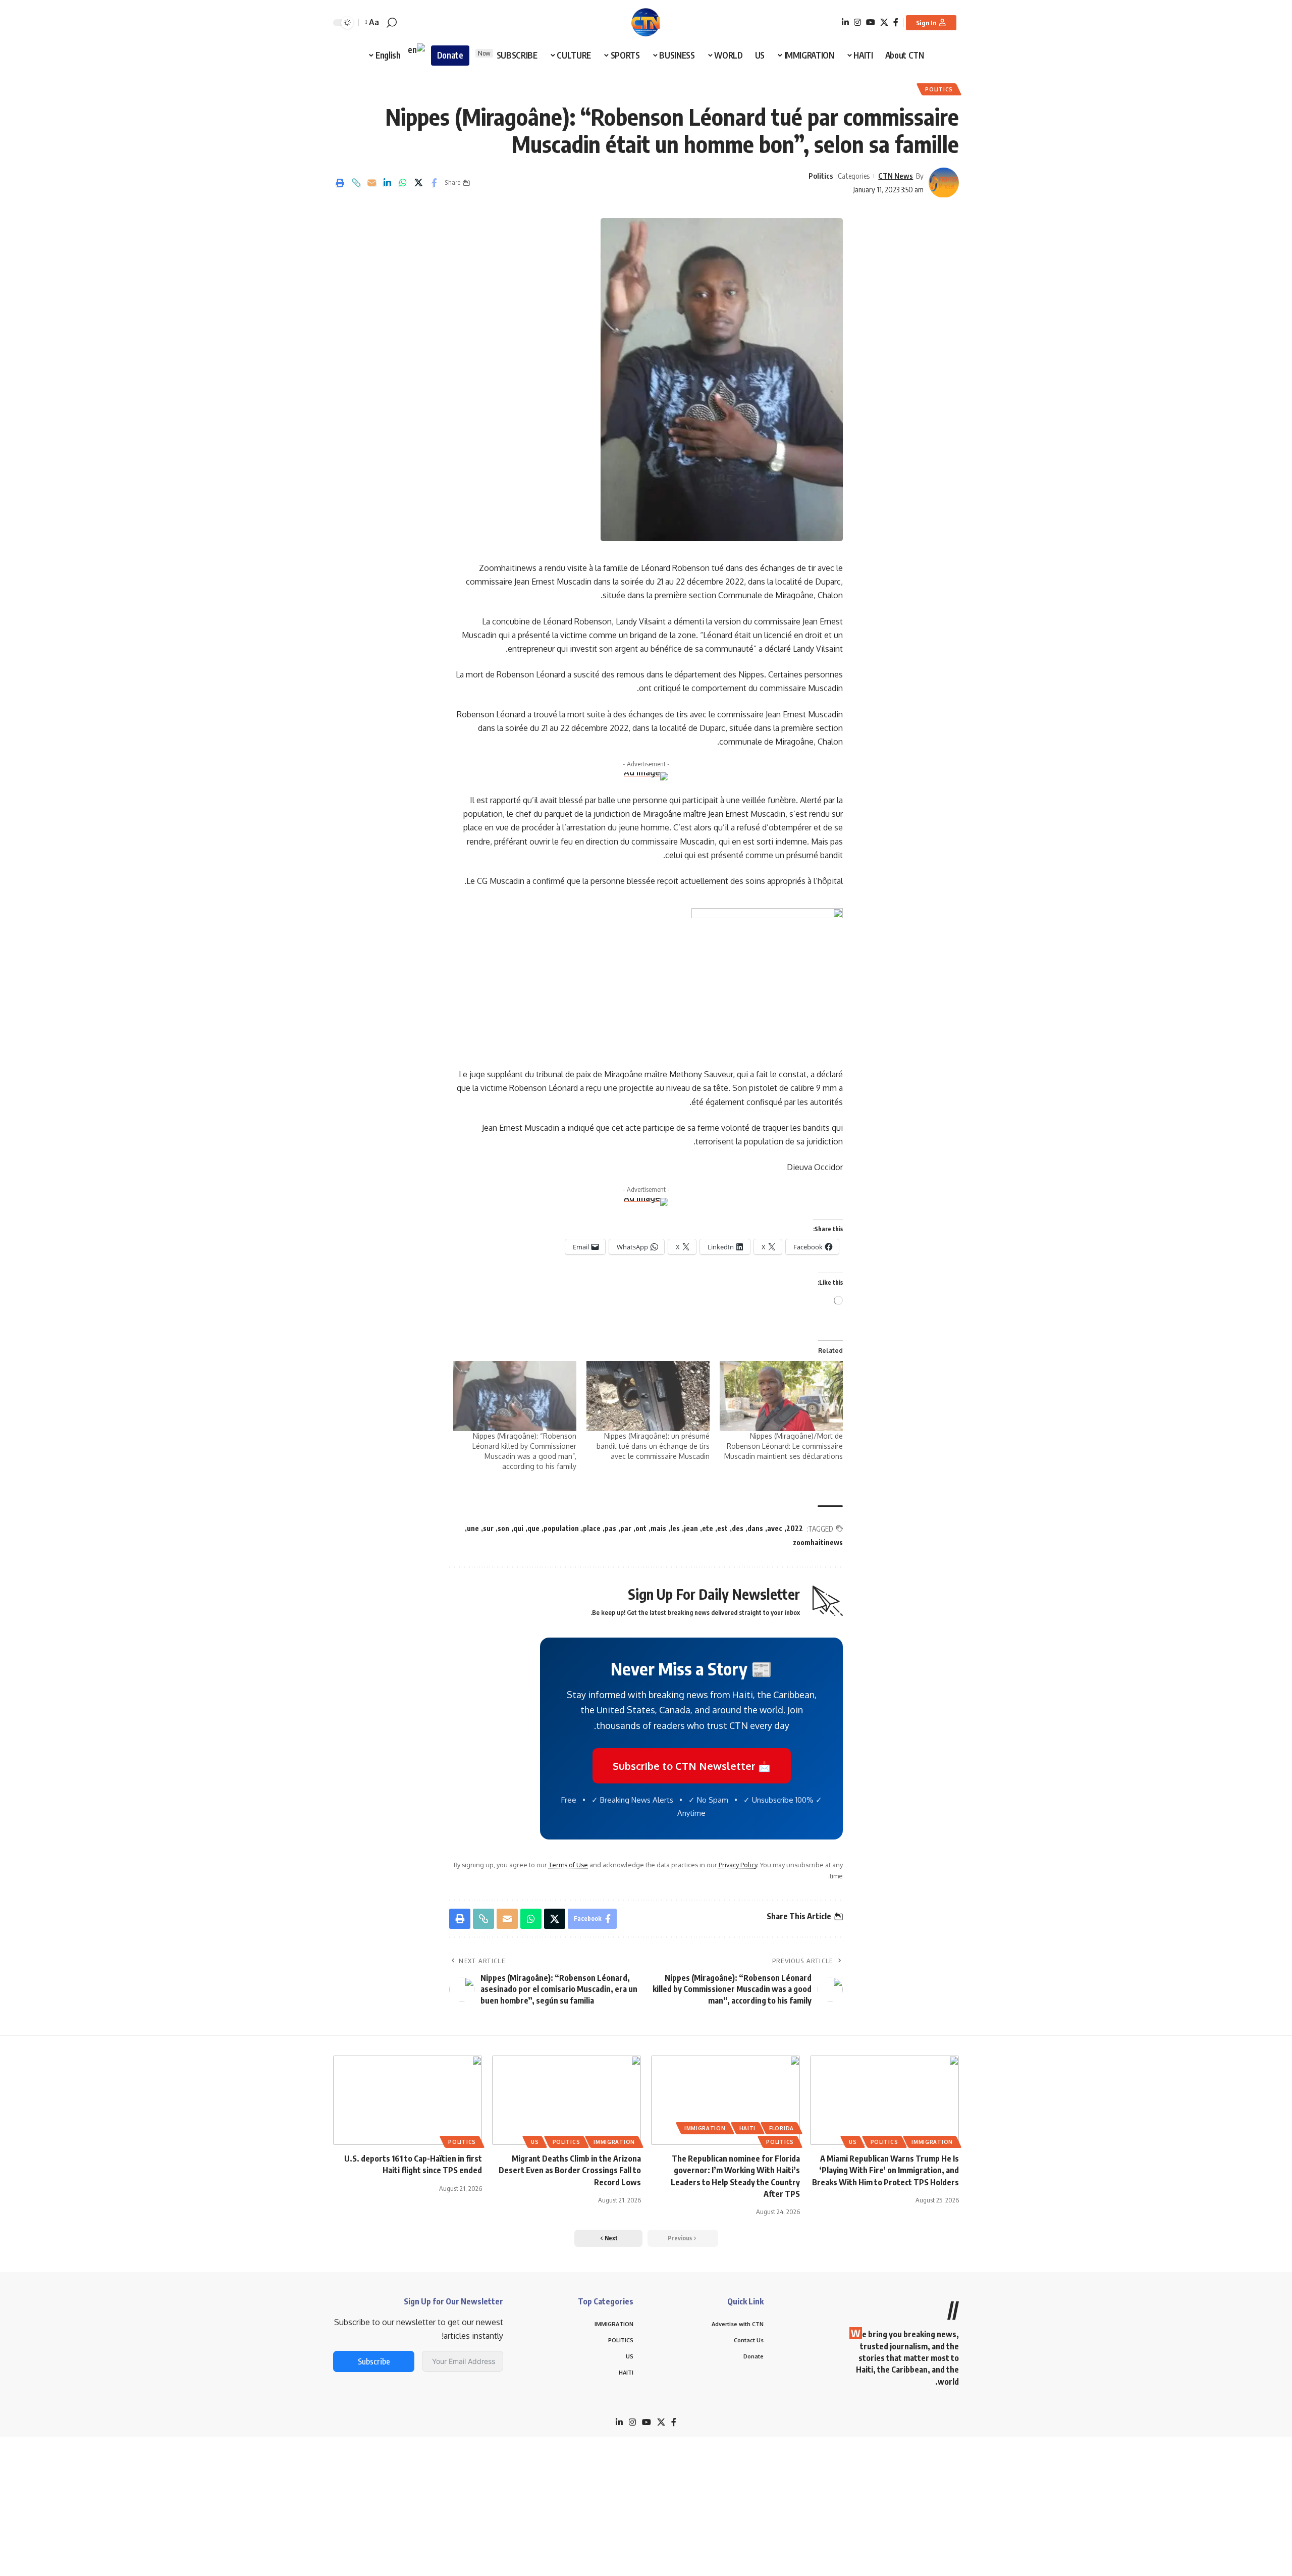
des (738, 1528)
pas (610, 1528)
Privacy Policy (738, 1865)
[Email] (371, 183)
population (561, 1528)
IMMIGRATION (932, 2142)
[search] (392, 23)
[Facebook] (896, 22)
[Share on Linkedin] (387, 183)
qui (518, 1528)
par (626, 1528)
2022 (795, 1528)
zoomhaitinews (818, 1542)
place (592, 1528)
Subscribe (374, 2361)
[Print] (340, 183)
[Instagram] (857, 22)
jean (691, 1528)
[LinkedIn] (845, 22)
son (503, 1528)
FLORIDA (782, 2128)
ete (708, 1528)
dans (755, 1528)
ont (641, 1528)
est (722, 1528)
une (473, 1528)
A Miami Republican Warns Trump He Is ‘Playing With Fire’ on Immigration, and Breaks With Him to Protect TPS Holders (885, 2170)
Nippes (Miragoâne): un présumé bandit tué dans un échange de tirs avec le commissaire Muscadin (653, 1446)
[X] (884, 22)
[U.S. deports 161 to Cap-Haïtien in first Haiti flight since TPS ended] (408, 2100)
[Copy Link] (356, 183)
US (853, 2142)
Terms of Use (568, 1865)
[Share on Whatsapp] (403, 183)
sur (488, 1528)
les (675, 1528)
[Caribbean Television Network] (646, 23)
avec (775, 1528)
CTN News (896, 176)
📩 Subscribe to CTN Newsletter (692, 1766)
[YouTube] (871, 22)
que (533, 1528)
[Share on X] (418, 183)
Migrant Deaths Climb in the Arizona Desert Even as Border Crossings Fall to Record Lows (570, 2170)
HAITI (748, 2128)
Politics (939, 89)
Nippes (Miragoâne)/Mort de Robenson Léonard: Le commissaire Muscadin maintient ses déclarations (784, 1446)
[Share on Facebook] (434, 183)
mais (658, 1528)
